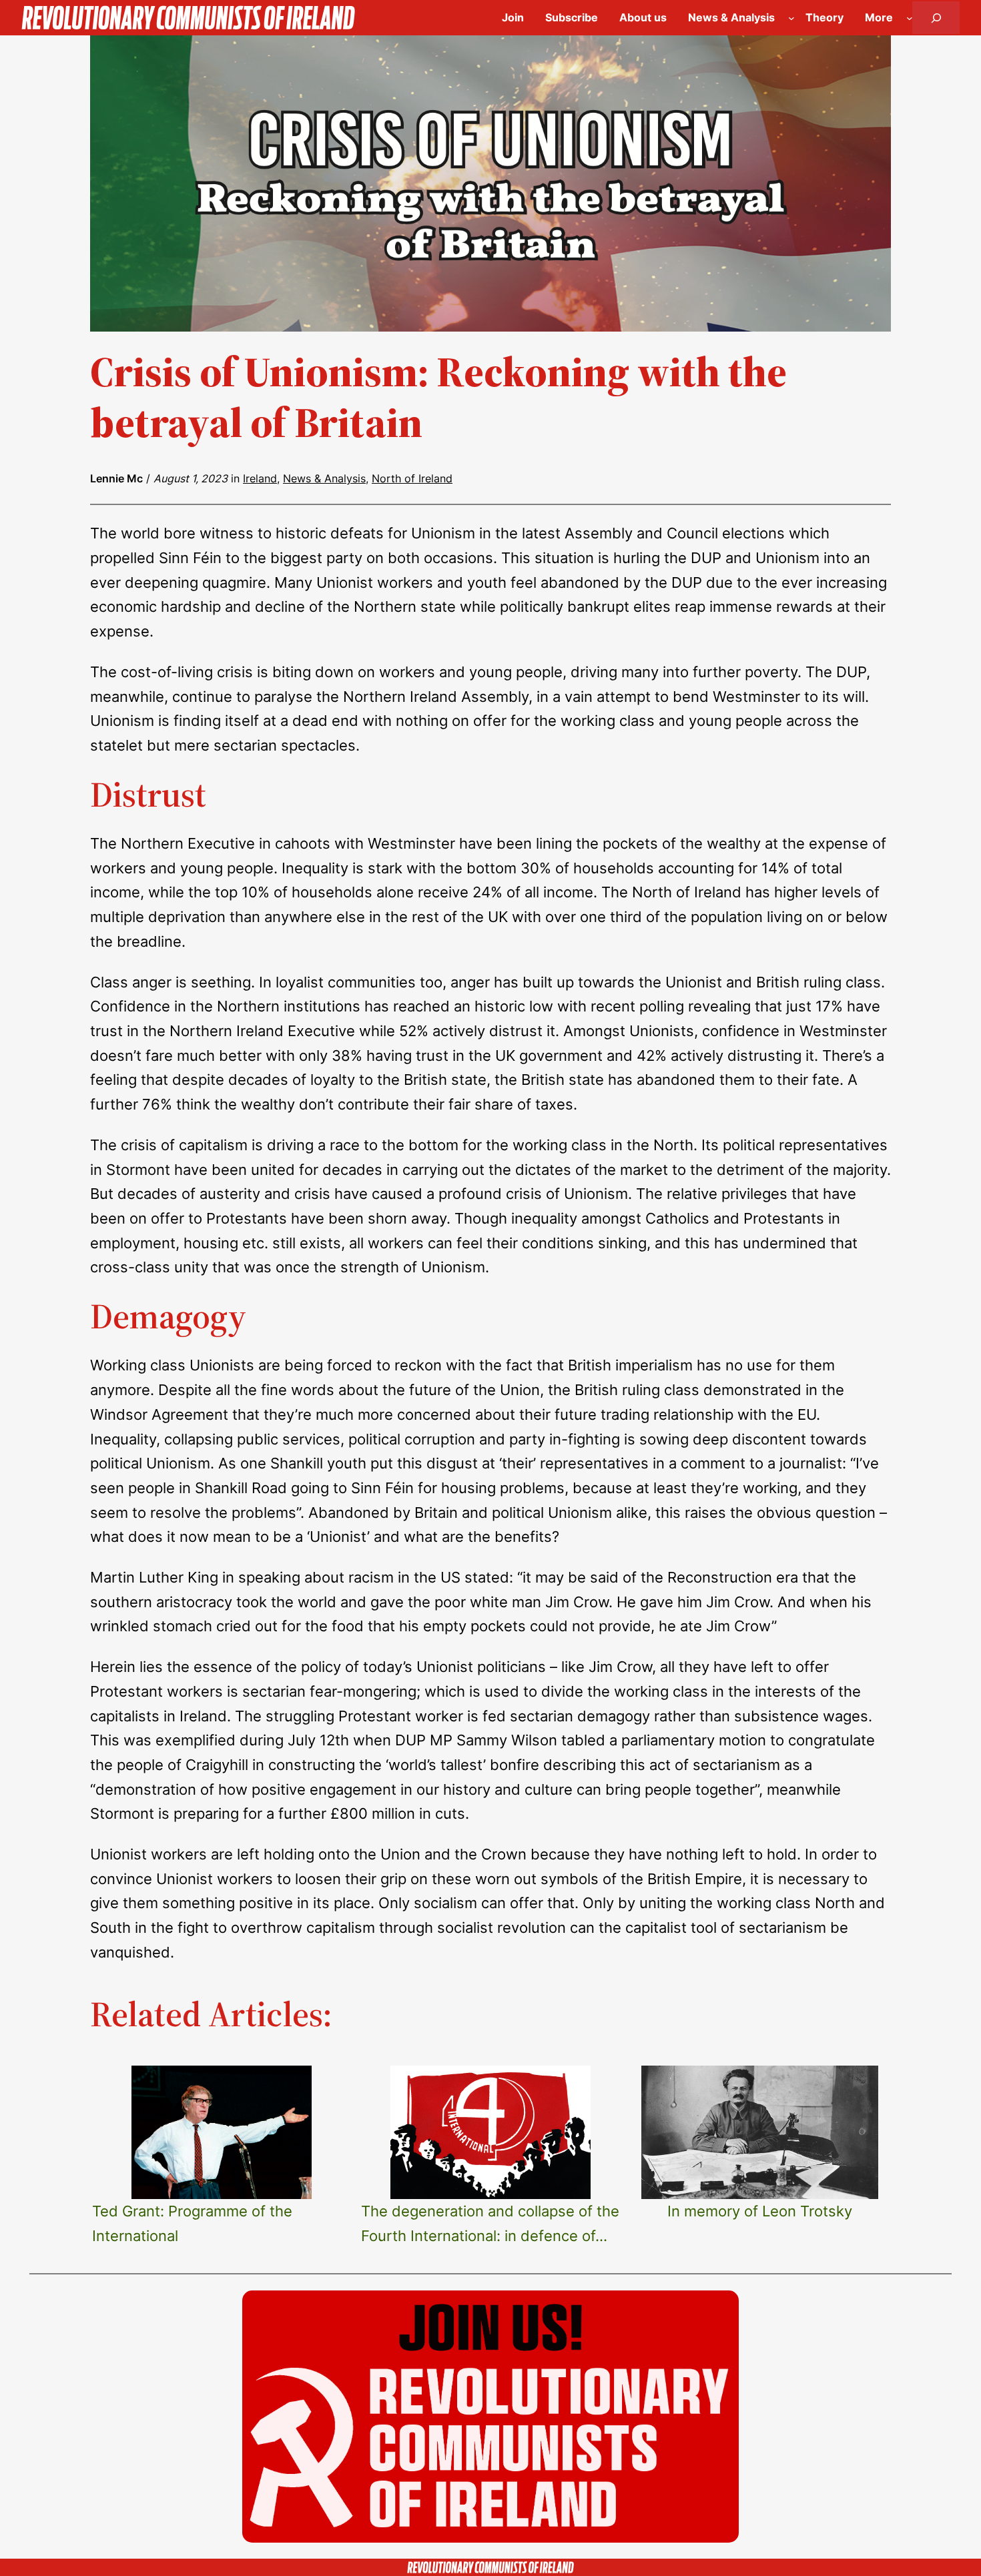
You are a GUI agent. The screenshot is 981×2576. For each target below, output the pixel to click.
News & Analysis (324, 478)
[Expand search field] (936, 18)
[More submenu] (910, 18)
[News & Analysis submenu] (791, 18)
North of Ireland (412, 478)
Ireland (260, 478)
